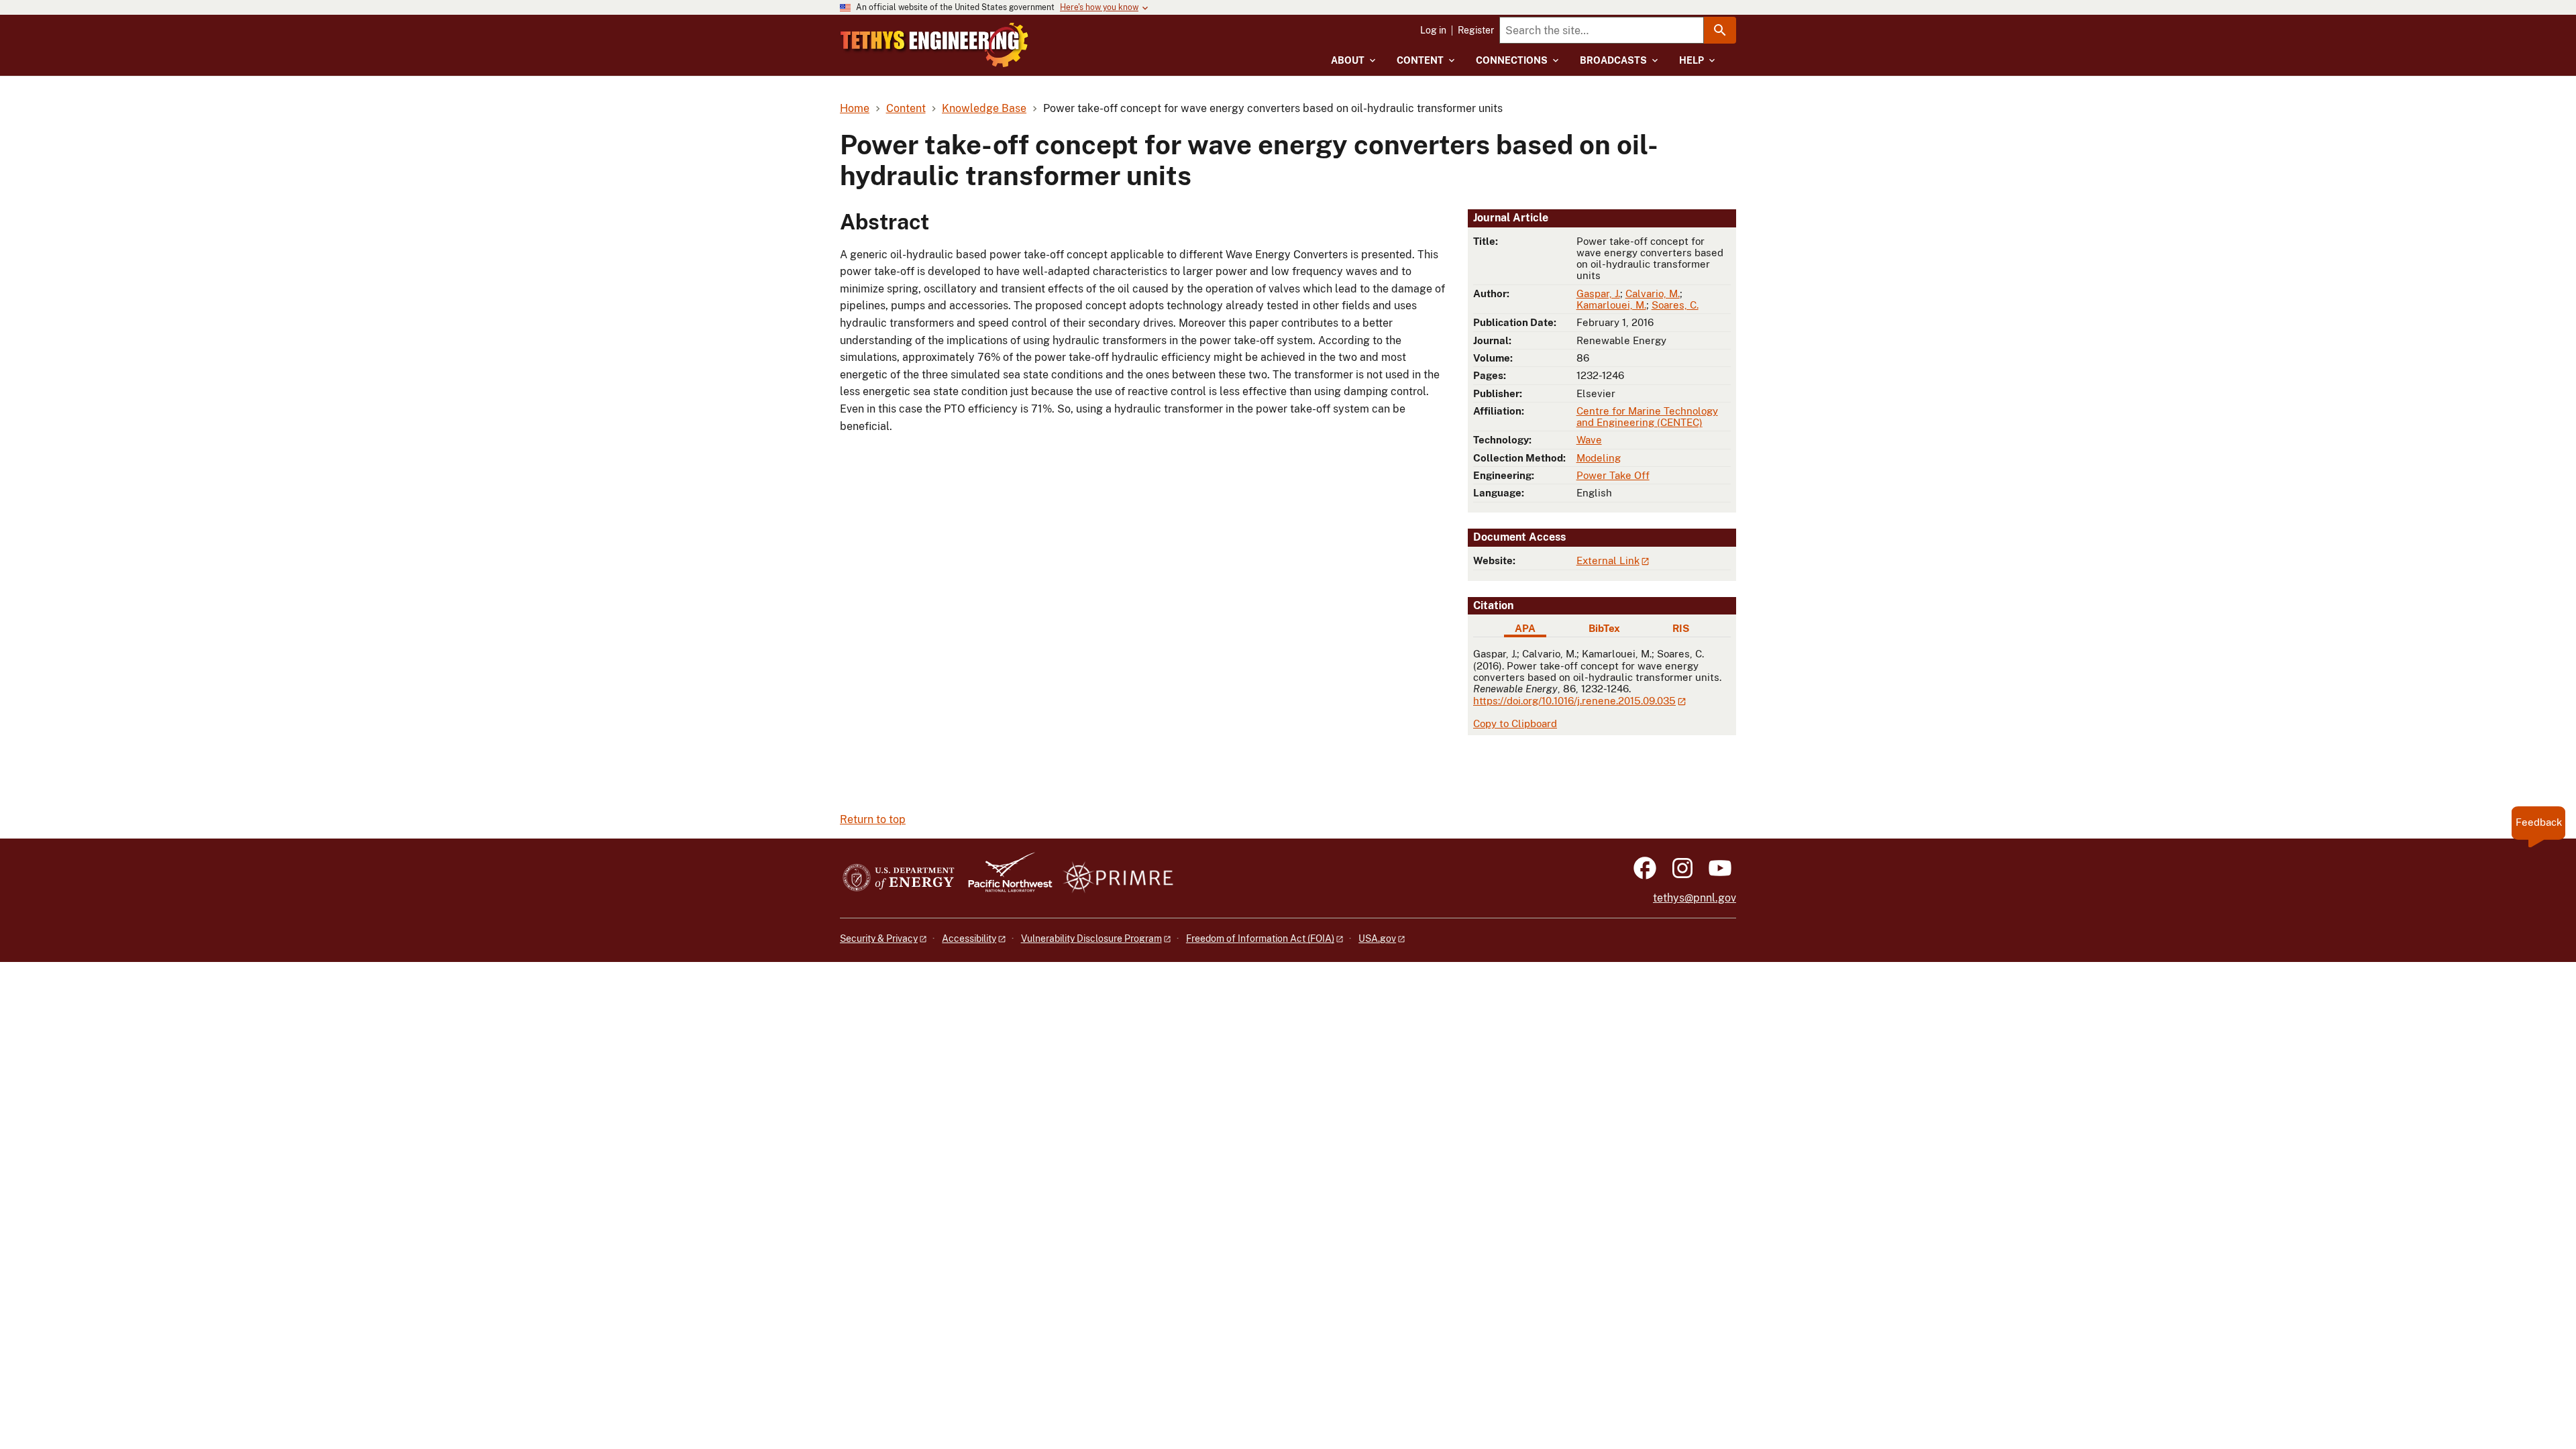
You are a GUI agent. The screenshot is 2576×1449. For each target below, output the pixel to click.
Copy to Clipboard (1515, 723)
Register (1476, 30)
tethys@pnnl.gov (1695, 898)
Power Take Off (1613, 475)
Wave (1589, 440)
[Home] (934, 45)
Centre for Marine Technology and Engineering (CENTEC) (1647, 417)
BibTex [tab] (1604, 628)
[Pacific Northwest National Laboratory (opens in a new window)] (1005, 878)
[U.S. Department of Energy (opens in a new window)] (899, 878)
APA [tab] (1525, 628)
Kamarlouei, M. (1611, 305)
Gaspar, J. (1598, 293)
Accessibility (969, 938)
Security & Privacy (879, 938)
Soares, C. (1675, 305)
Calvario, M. (1653, 293)
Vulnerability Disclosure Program (1091, 938)
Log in (1433, 30)
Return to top (873, 819)
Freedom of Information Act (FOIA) (1260, 938)
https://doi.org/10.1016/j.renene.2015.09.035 (1574, 701)
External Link (1608, 560)
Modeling (1599, 458)
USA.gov (1377, 938)
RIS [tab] (1681, 628)
